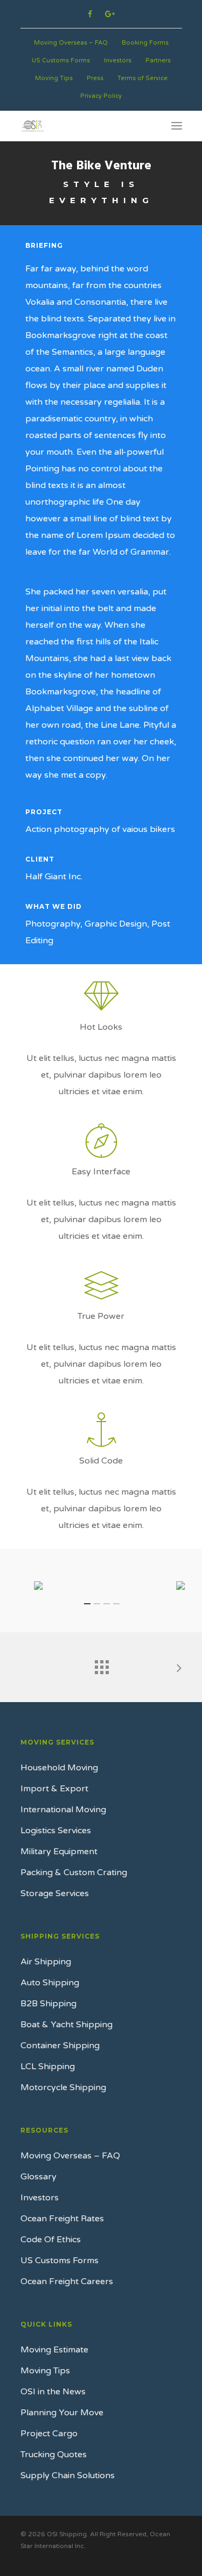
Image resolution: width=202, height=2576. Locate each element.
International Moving (63, 1810)
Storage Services (55, 1893)
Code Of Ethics (51, 2240)
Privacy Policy (101, 96)
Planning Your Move (62, 2413)
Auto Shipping (50, 1983)
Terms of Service (142, 78)
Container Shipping (60, 2046)
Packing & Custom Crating (74, 1872)
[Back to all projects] (101, 1664)
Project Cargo (49, 2434)
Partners (158, 60)
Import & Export (54, 1789)
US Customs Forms (61, 60)
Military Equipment (59, 1852)
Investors (118, 60)
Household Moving (59, 1768)
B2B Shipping (48, 2004)
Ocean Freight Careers (67, 2281)
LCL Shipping (48, 2066)
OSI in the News (53, 2392)
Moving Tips (54, 78)
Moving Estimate (54, 2350)
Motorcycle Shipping (63, 2087)
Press (95, 78)
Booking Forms (145, 43)
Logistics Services (56, 1831)
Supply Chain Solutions (68, 2475)
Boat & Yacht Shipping (67, 2025)
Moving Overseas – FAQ (71, 43)
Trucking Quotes (54, 2455)
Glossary (39, 2177)
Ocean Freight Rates (62, 2219)
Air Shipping (46, 1962)
